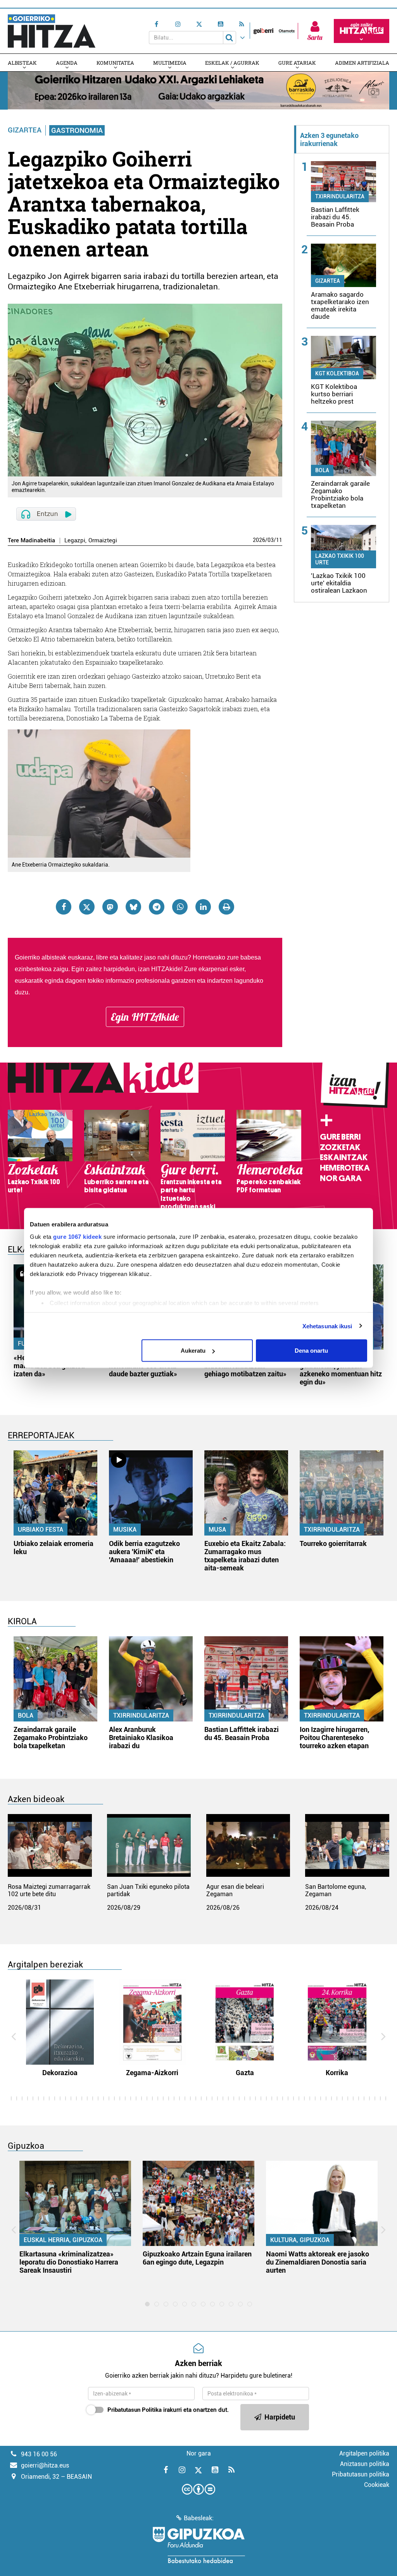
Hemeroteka (345, 1168)
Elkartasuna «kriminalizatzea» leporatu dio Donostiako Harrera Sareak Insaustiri (69, 2262)
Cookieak (377, 2485)
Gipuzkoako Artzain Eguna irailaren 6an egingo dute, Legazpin (197, 2258)
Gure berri (340, 1137)
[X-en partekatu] (87, 907)
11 (279, 540)
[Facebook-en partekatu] (64, 907)
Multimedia (170, 63)
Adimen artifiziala (362, 63)
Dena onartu (311, 1351)
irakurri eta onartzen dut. (168, 2410)
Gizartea (25, 130)
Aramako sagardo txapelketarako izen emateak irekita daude (340, 305)
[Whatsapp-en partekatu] (180, 907)
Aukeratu (193, 1351)
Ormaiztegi (103, 541)
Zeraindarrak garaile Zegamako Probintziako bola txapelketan (340, 494)
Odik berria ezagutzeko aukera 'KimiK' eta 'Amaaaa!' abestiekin (144, 1552)
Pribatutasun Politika (135, 2410)
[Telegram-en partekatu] (157, 907)
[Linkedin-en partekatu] (203, 907)
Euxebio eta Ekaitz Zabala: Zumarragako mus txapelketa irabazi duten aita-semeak (245, 1556)
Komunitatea (115, 63)
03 (271, 540)
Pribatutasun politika (361, 2474)
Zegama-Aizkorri (152, 2073)
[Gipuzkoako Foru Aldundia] (198, 2545)
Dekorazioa (60, 2073)
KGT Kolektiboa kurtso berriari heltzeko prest (334, 394)
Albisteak (22, 63)
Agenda (67, 63)
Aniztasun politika (365, 2464)
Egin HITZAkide (145, 1017)
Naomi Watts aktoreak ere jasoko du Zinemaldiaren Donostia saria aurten (318, 2262)
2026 (259, 540)
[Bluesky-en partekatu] (133, 907)
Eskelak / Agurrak (232, 63)
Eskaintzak (344, 1157)
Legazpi (75, 541)
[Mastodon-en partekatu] (110, 907)
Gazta (245, 2073)
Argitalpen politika (364, 2453)
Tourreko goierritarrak (333, 1543)
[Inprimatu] (226, 907)
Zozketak (340, 1147)
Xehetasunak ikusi (327, 1326)
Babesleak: (199, 2518)
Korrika (337, 2073)
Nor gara (341, 1178)
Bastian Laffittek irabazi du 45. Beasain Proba (335, 217)
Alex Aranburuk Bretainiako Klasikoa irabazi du (141, 1738)
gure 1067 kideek (77, 1236)
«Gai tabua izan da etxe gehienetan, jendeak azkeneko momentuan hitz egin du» (341, 1370)
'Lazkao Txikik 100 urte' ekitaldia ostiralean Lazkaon (339, 583)
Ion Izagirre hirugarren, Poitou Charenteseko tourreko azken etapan (335, 1738)
